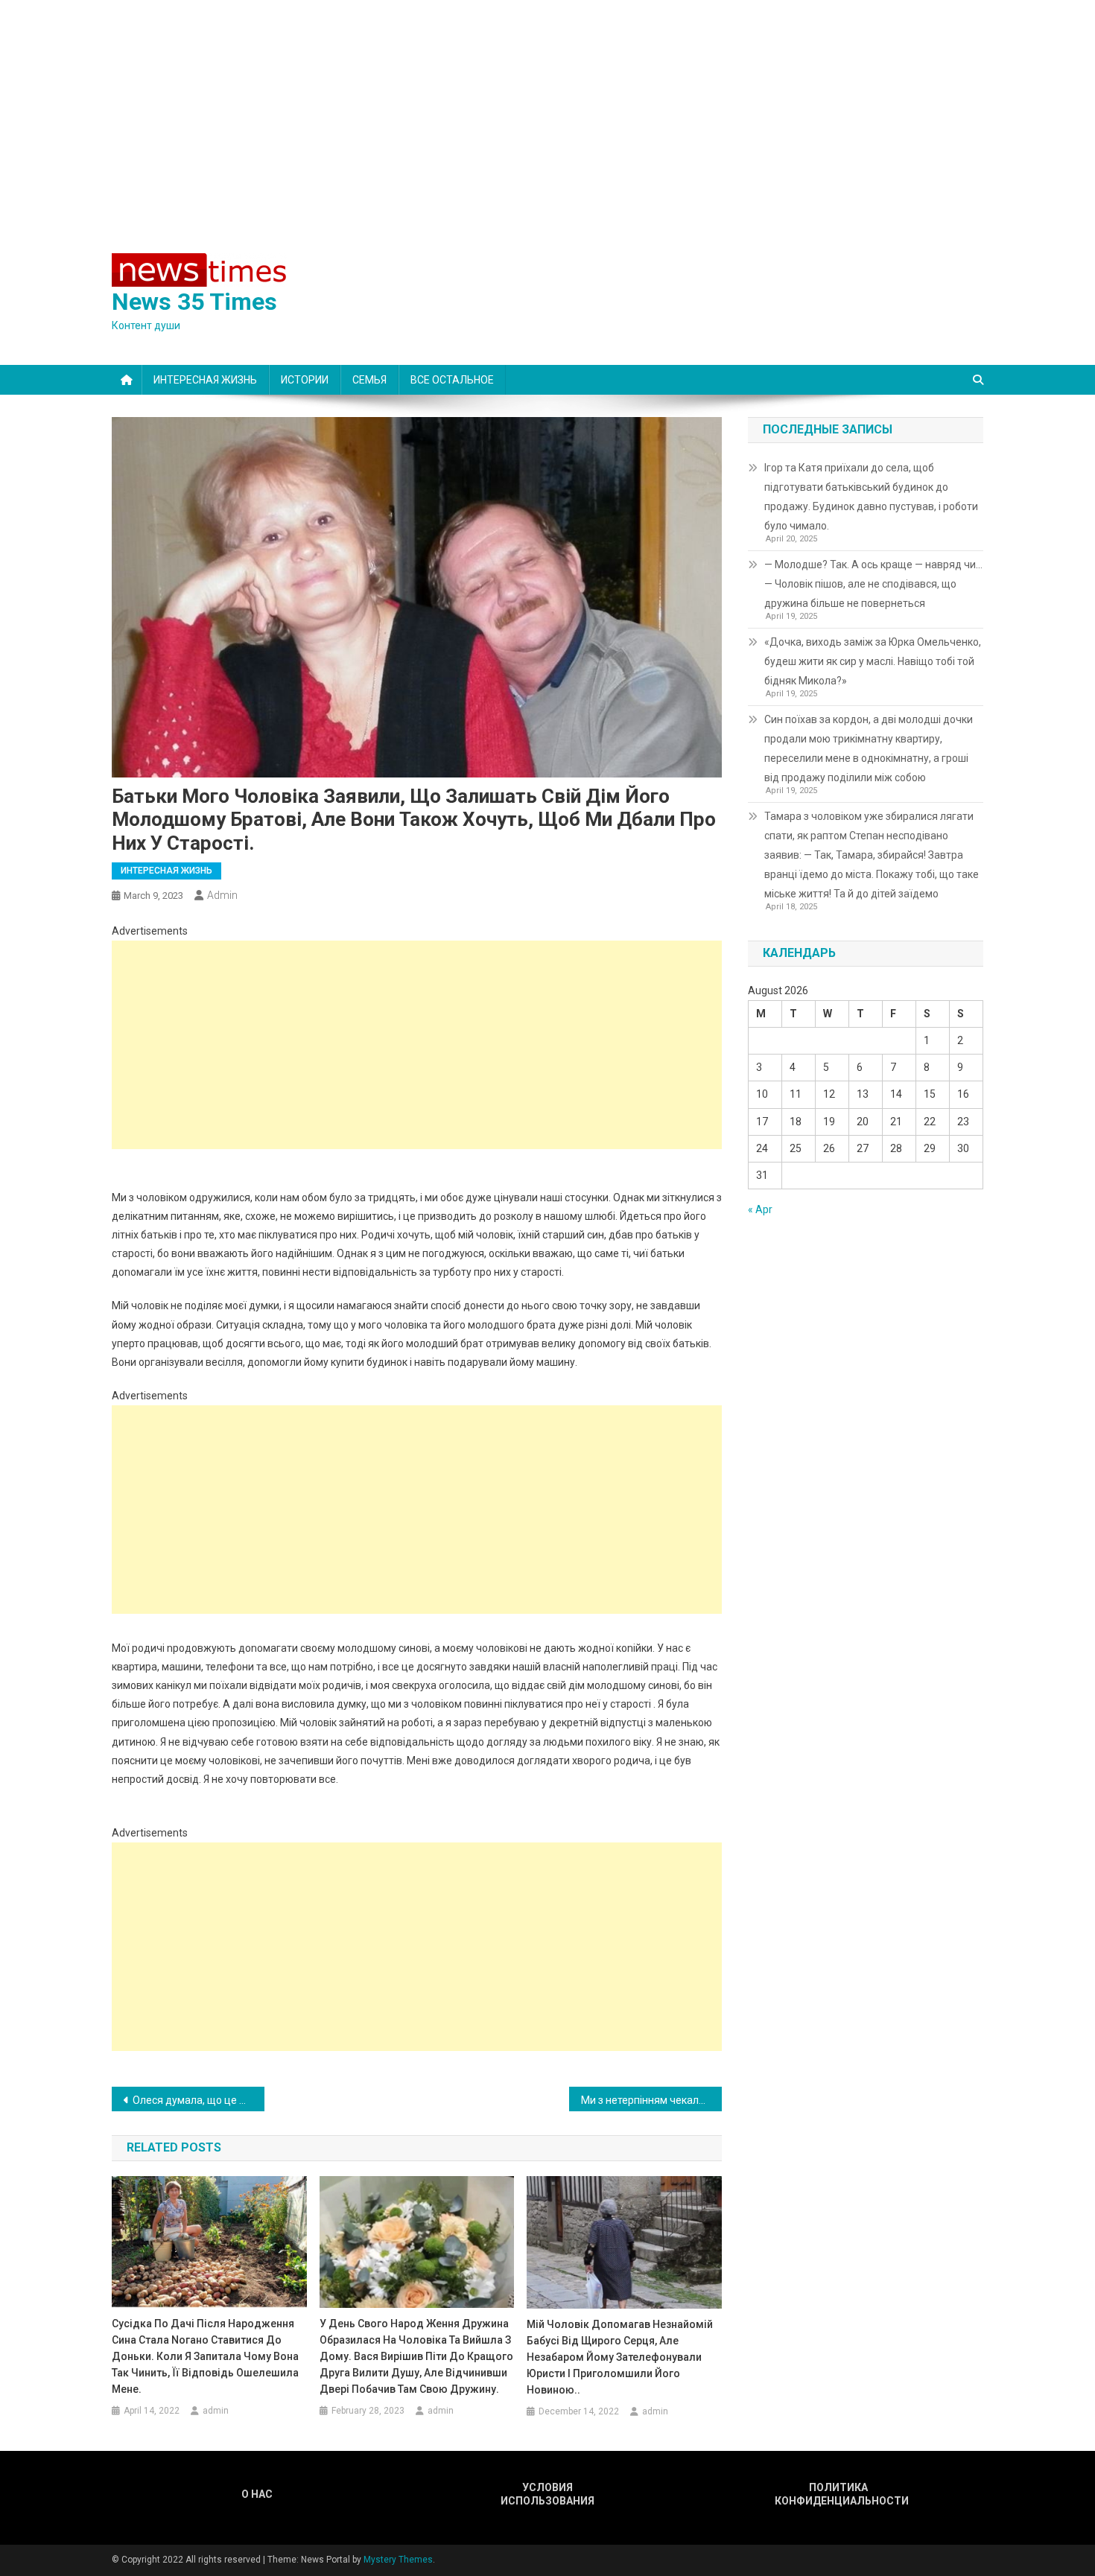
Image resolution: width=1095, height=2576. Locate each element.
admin (222, 895)
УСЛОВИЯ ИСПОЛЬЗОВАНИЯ (547, 2494)
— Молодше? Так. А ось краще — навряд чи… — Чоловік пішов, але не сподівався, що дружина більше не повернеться (873, 584)
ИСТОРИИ (305, 380)
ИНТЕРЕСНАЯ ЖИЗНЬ (205, 380)
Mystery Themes (398, 2560)
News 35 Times (194, 302)
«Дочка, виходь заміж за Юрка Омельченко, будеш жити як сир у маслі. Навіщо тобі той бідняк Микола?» (873, 661)
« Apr (760, 1209)
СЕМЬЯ (369, 380)
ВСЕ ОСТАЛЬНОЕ (452, 380)
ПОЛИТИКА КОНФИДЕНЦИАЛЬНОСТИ (838, 2494)
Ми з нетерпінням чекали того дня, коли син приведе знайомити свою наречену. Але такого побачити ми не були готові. (651, 2100)
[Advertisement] (547, 112)
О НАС (257, 2494)
